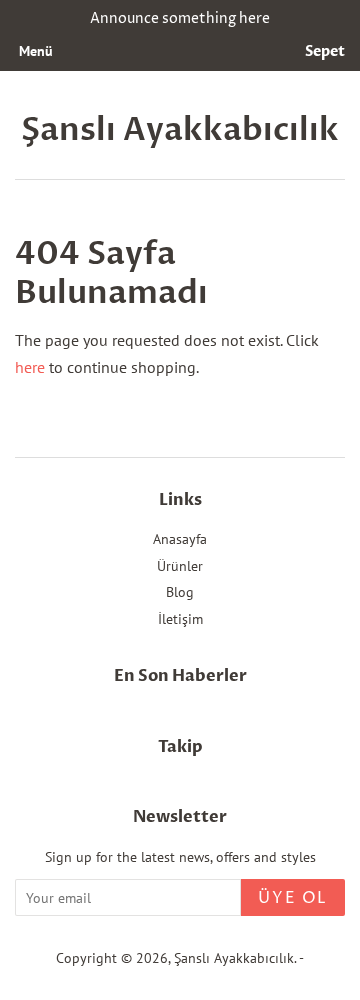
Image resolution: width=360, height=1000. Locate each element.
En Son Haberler (180, 676)
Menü (36, 51)
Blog (180, 592)
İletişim (180, 619)
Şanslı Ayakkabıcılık (180, 130)
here (30, 367)
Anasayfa (180, 539)
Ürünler (180, 566)
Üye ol (293, 898)
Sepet (325, 51)
